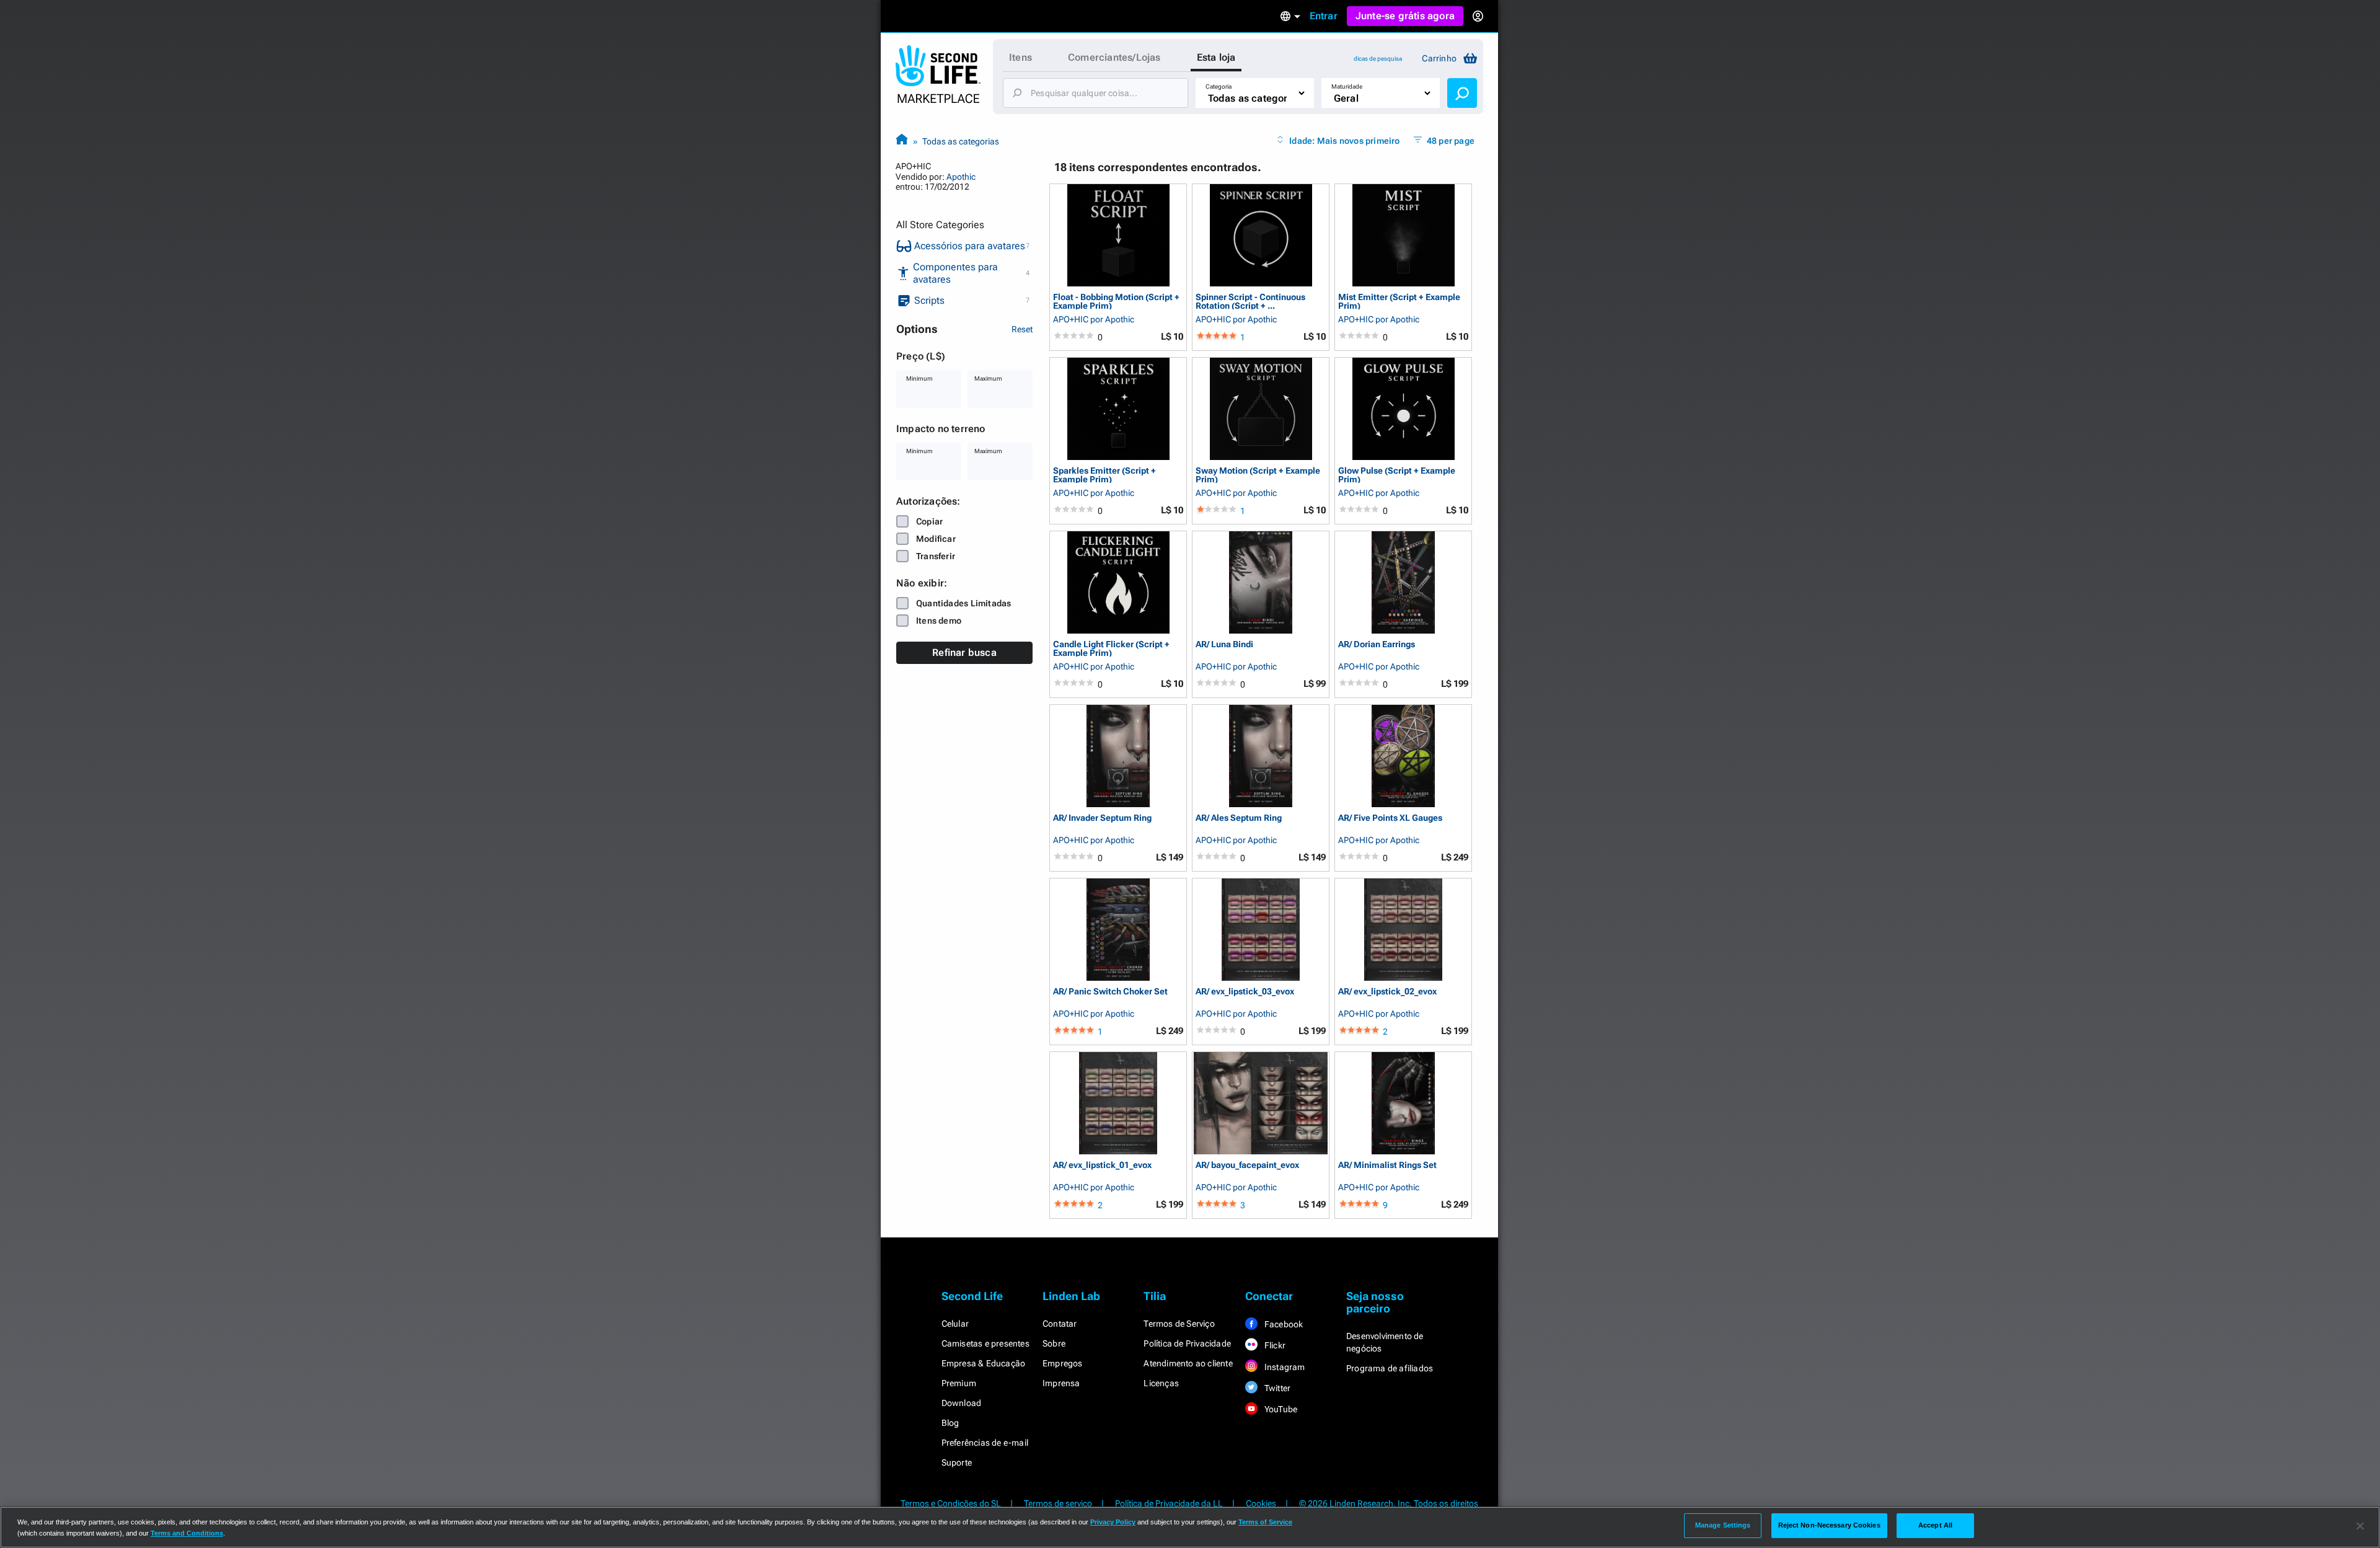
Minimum (919, 378)
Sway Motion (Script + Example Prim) (1258, 475)
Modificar (936, 539)
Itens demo (939, 621)
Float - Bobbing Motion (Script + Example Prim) (1116, 301)
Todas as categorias (961, 141)
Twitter (1277, 1388)
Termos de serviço (1058, 1503)
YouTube (1280, 1409)
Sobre (1054, 1343)
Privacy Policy (1113, 1522)
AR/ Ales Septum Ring (1239, 818)
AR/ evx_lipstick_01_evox (1102, 1165)
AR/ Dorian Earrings (1377, 644)
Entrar (1324, 16)
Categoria (1219, 86)
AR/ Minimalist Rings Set (1387, 1165)
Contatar (1060, 1324)
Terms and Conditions (187, 1533)
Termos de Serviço (1179, 1324)
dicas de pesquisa (1378, 59)
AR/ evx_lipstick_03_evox (1245, 992)
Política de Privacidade (1187, 1343)
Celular (955, 1324)
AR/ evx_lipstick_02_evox (1387, 992)
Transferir (936, 556)
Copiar (929, 521)
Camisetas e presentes (985, 1343)
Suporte (957, 1462)
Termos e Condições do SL (951, 1503)
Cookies (1261, 1503)
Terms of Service (1265, 1522)
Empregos (1063, 1363)
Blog (950, 1423)
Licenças (1161, 1383)
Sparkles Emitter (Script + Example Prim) (1104, 475)
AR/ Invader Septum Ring (1102, 818)
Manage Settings (1723, 1525)
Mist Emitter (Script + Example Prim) (1399, 301)
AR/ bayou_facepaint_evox (1247, 1165)
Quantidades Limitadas (963, 603)
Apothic (961, 177)
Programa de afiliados (1390, 1368)
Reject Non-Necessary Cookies (1829, 1525)
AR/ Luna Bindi (1224, 644)
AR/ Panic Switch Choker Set (1110, 992)
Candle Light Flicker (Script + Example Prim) (1111, 648)
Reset (1022, 329)
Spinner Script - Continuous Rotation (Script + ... (1250, 301)
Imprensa (1061, 1383)
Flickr (1274, 1345)
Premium (959, 1383)
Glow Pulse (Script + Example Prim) (1397, 475)
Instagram (1284, 1367)
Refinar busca (964, 652)
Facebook (1283, 1324)
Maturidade (1347, 86)
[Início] (902, 141)
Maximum (988, 378)
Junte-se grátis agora (1405, 16)
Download (962, 1403)
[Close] (2360, 1526)
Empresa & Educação (984, 1363)
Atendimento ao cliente (1188, 1363)
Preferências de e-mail (985, 1443)
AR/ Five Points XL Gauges (1390, 818)
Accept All (1935, 1525)
